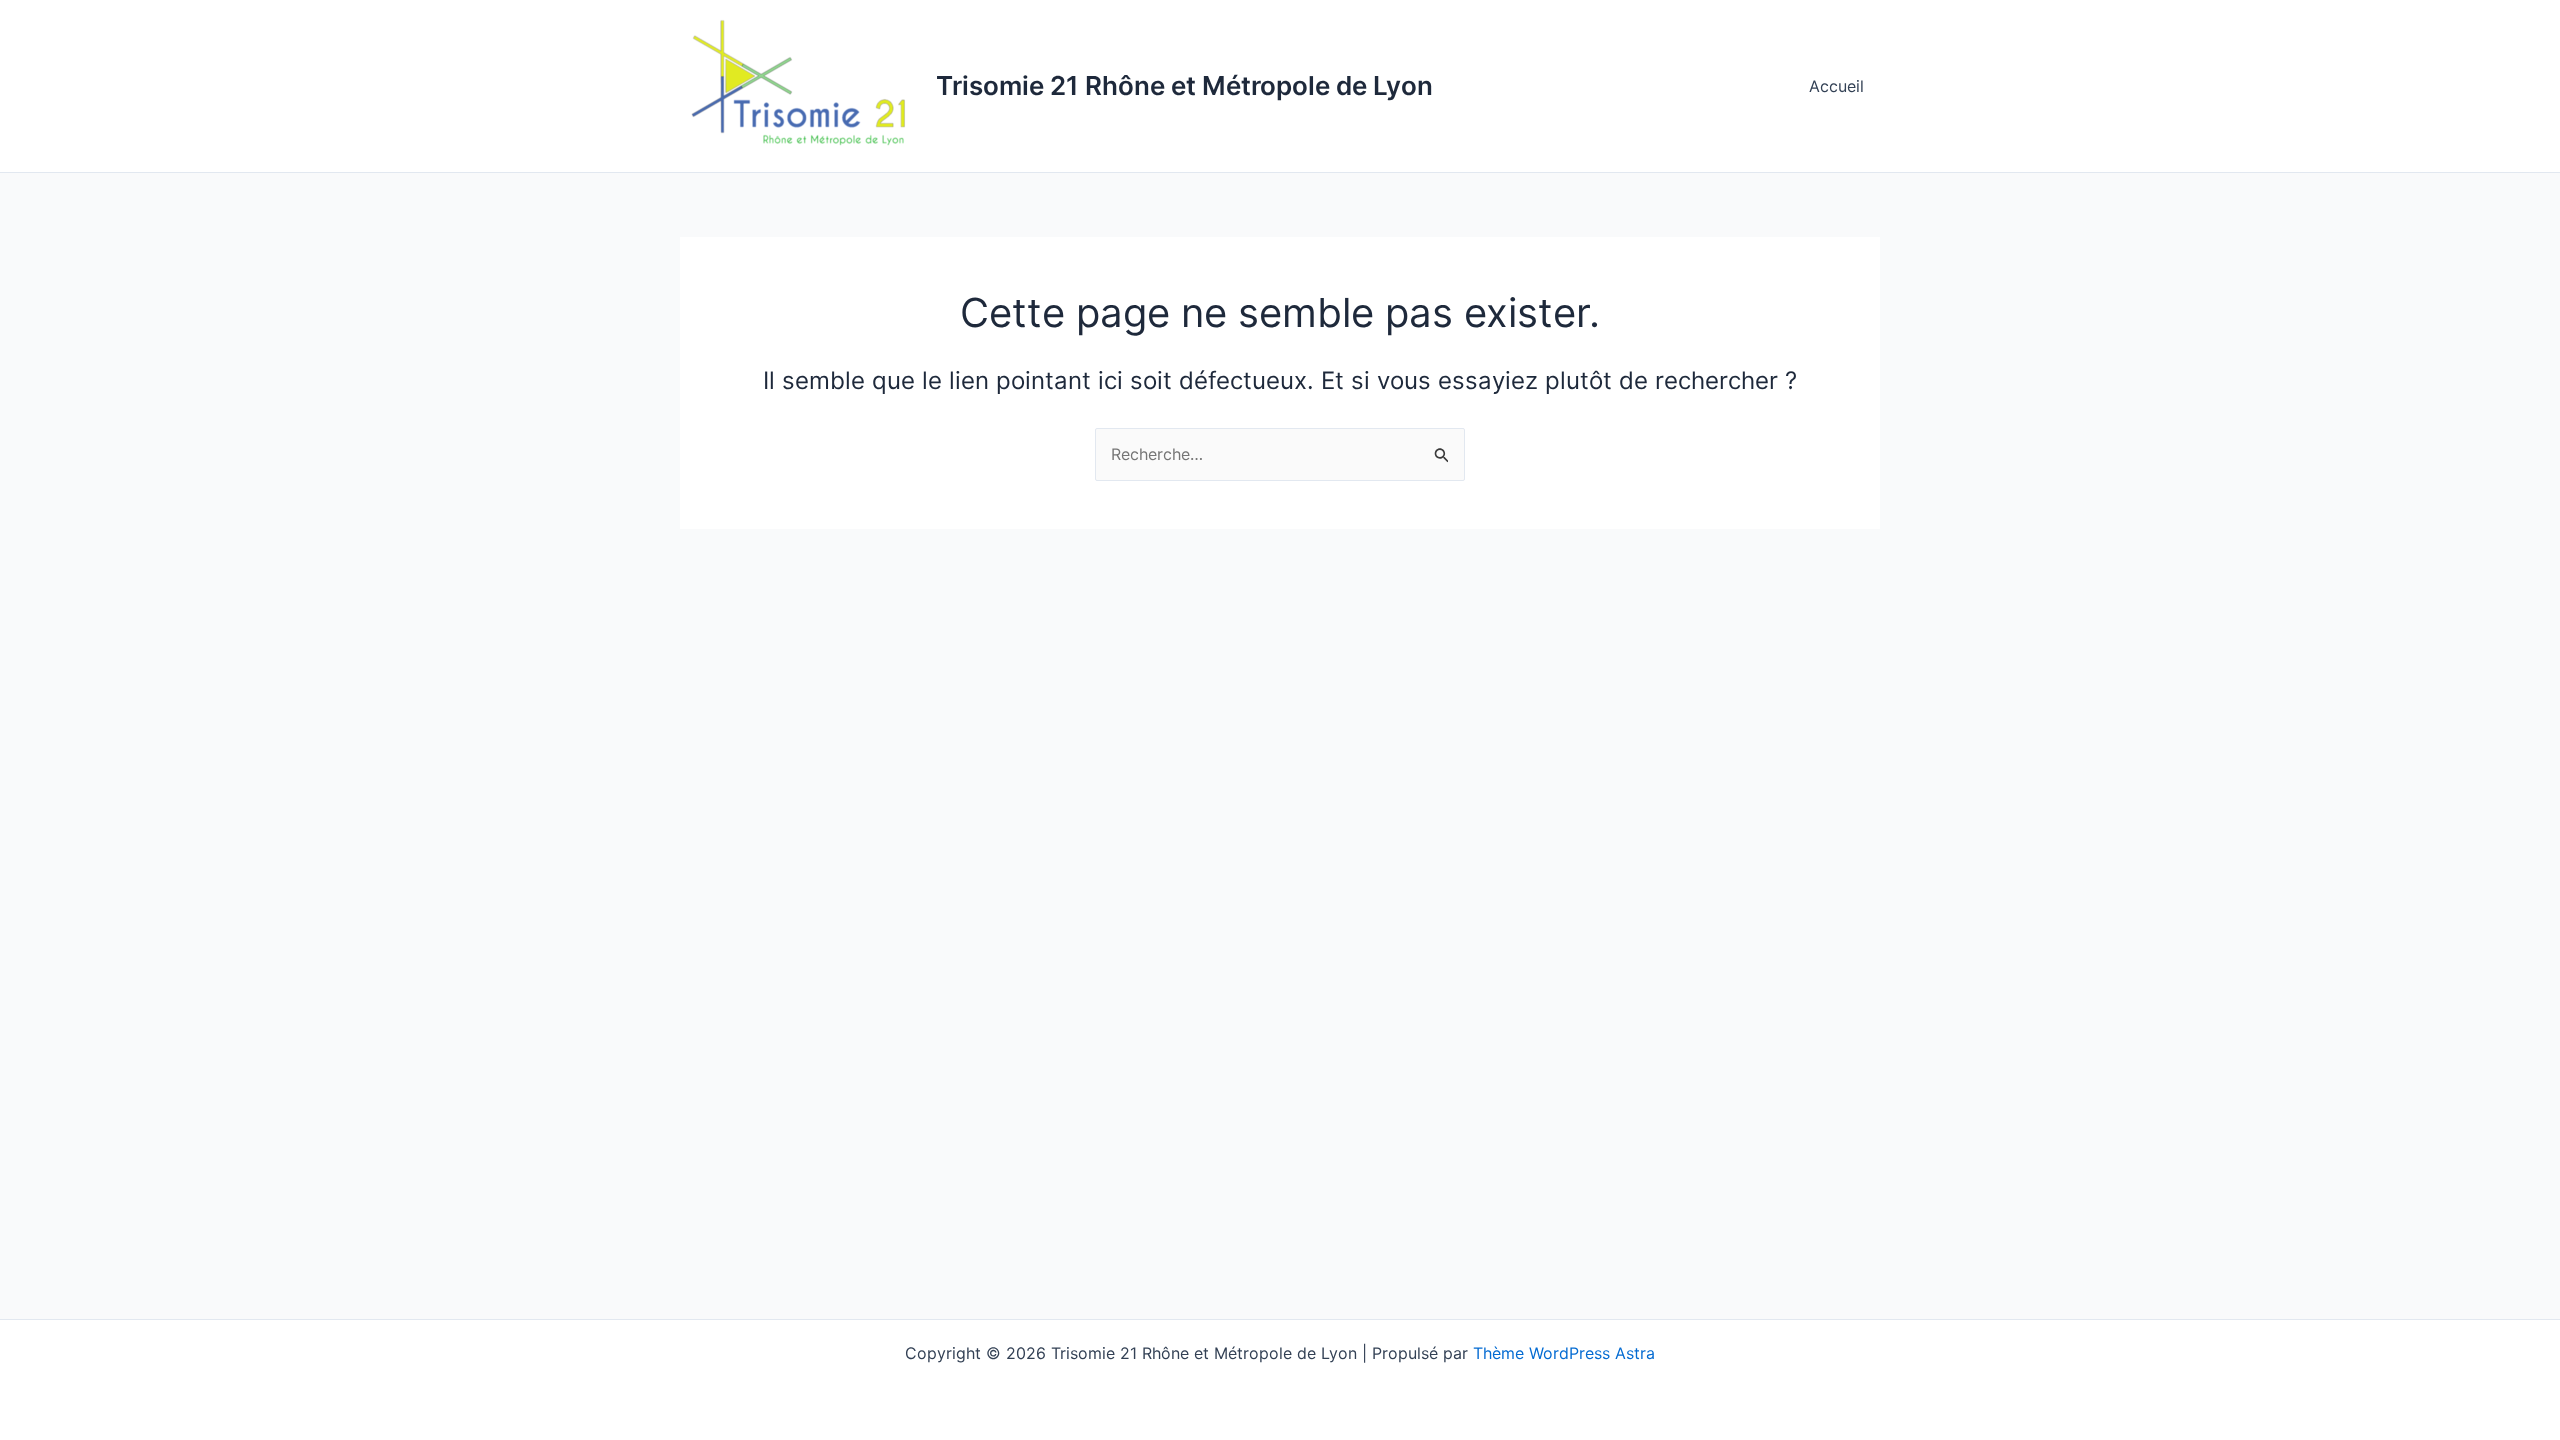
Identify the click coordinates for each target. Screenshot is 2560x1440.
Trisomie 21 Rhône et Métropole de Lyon (1184, 85)
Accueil (1836, 86)
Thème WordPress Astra (1564, 1353)
